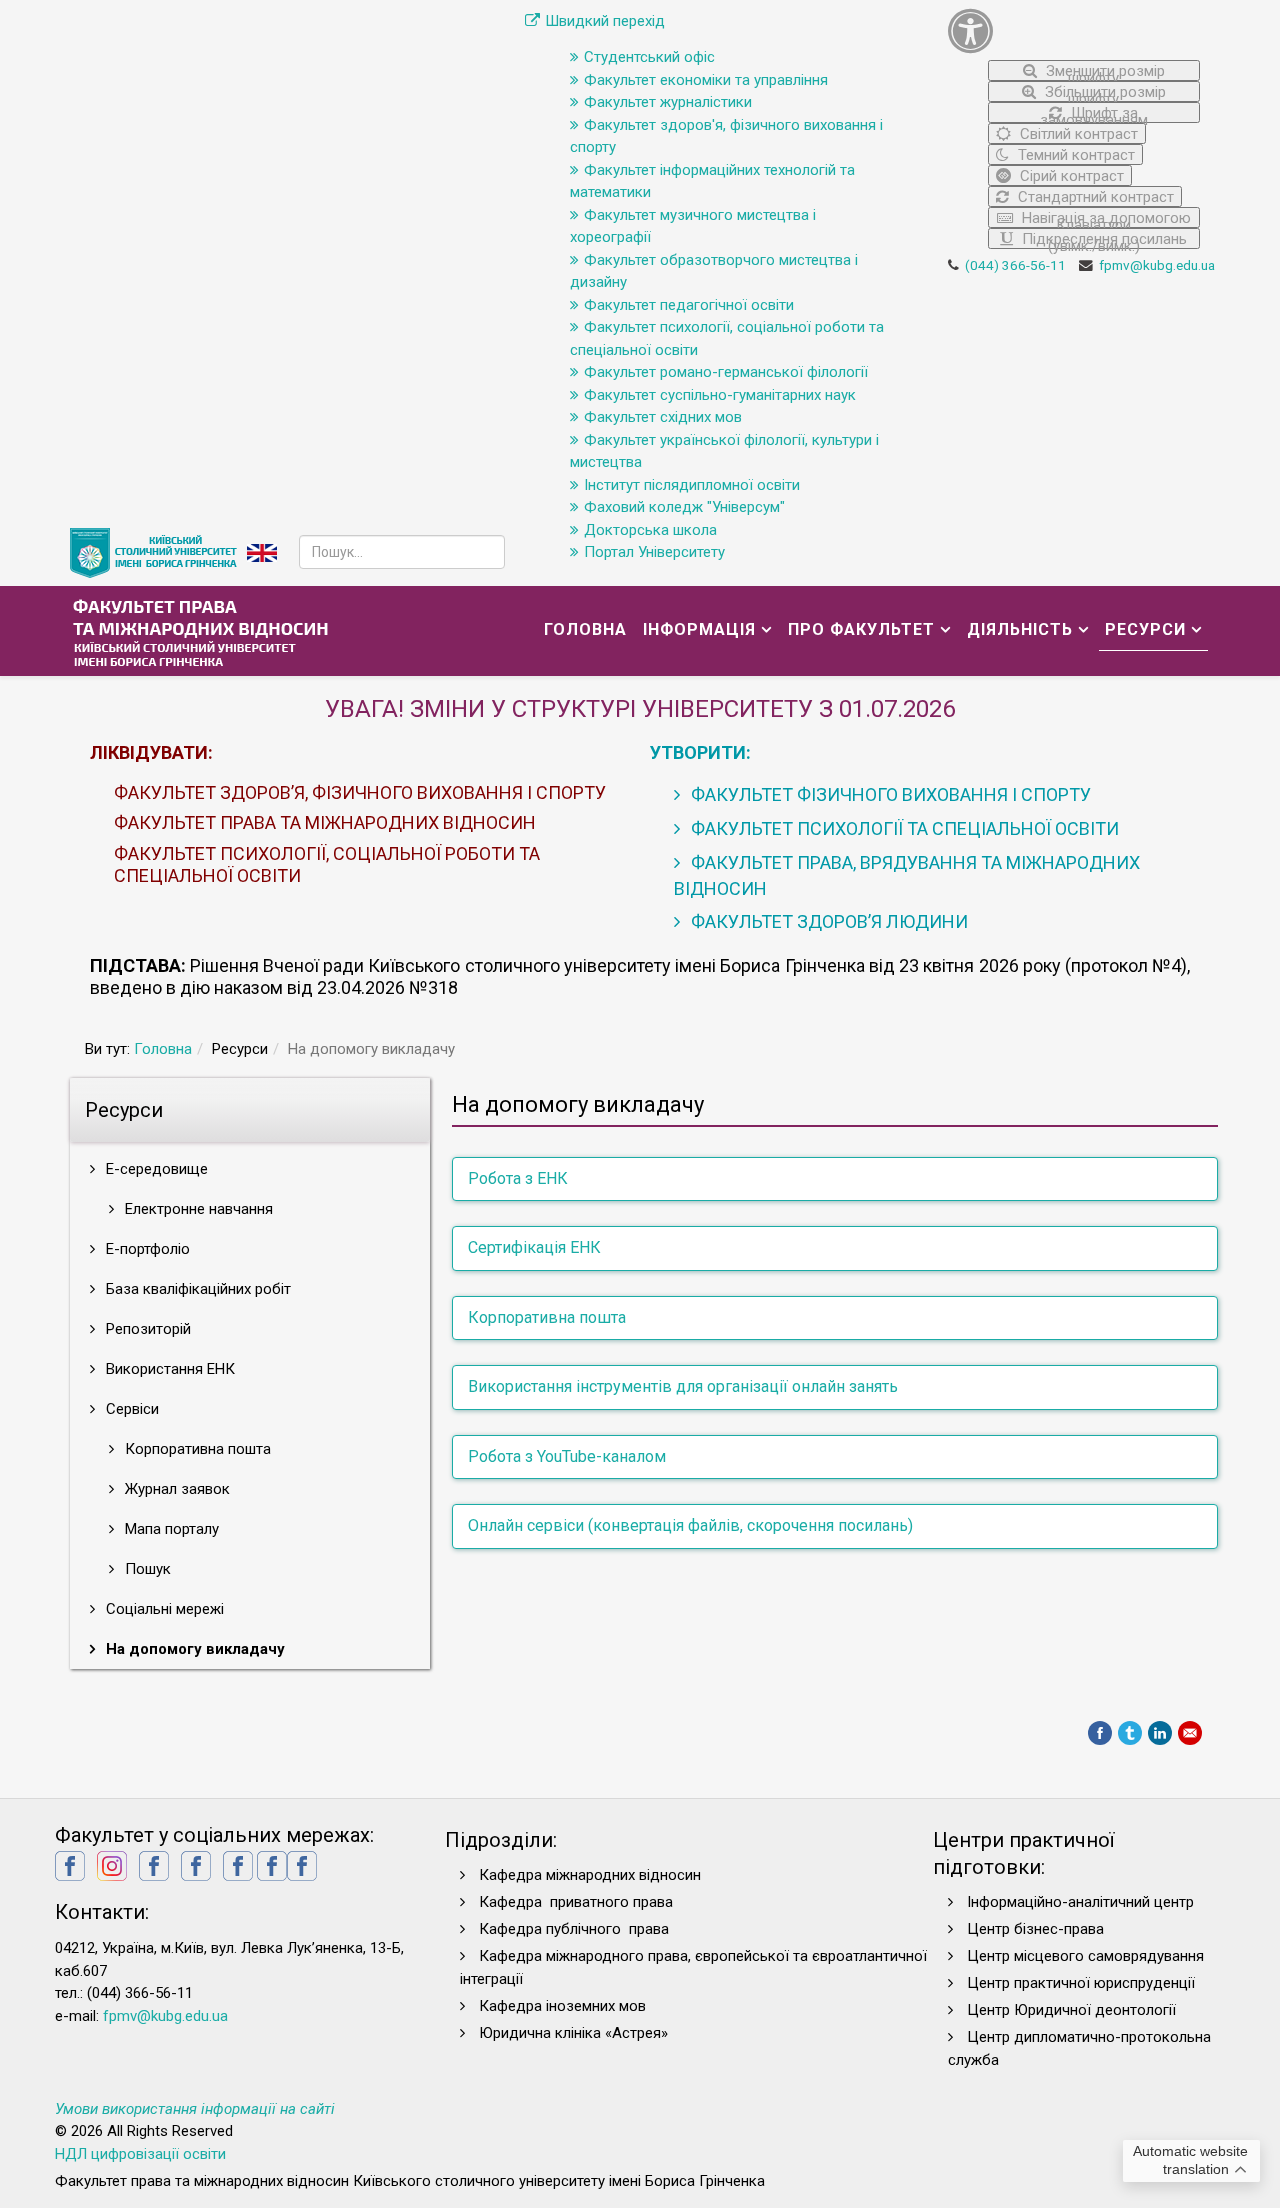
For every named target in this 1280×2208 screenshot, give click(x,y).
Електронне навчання (197, 1209)
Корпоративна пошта (196, 1449)
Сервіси (130, 1409)
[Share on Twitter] (1130, 1733)
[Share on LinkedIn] (1160, 1733)
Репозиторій (146, 1329)
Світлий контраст (1077, 134)
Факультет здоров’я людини (827, 921)
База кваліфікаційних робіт (196, 1289)
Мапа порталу (170, 1529)
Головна (585, 629)
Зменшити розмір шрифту (1103, 71)
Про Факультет (861, 629)
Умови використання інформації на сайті (195, 2109)
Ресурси (1145, 629)
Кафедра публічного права (574, 1929)
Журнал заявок (175, 1489)
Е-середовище (155, 1169)
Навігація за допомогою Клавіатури (1104, 218)
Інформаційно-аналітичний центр (1080, 1902)
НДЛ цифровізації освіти (140, 2154)
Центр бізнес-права (1035, 1929)
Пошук (146, 1569)
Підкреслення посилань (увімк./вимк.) (1102, 239)
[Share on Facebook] (1100, 1733)
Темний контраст (1074, 155)
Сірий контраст (1070, 176)
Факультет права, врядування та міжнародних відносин (907, 875)
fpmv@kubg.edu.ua (1157, 265)
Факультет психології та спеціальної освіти (903, 828)
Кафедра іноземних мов (562, 2006)
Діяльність (1020, 629)
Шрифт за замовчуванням (1094, 113)
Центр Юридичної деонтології (1071, 2010)
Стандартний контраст (1094, 197)
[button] (1074, 30)
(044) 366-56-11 (1015, 265)
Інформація (699, 629)
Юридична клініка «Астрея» (573, 2033)
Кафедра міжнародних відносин (592, 1875)
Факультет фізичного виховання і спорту (889, 794)
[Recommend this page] (1190, 1733)
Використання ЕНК (168, 1369)
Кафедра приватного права (576, 1902)
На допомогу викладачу (193, 1649)
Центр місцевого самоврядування (1085, 1956)
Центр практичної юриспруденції (1081, 1983)
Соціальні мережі (163, 1609)
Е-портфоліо (146, 1249)
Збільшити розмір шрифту (1103, 92)
